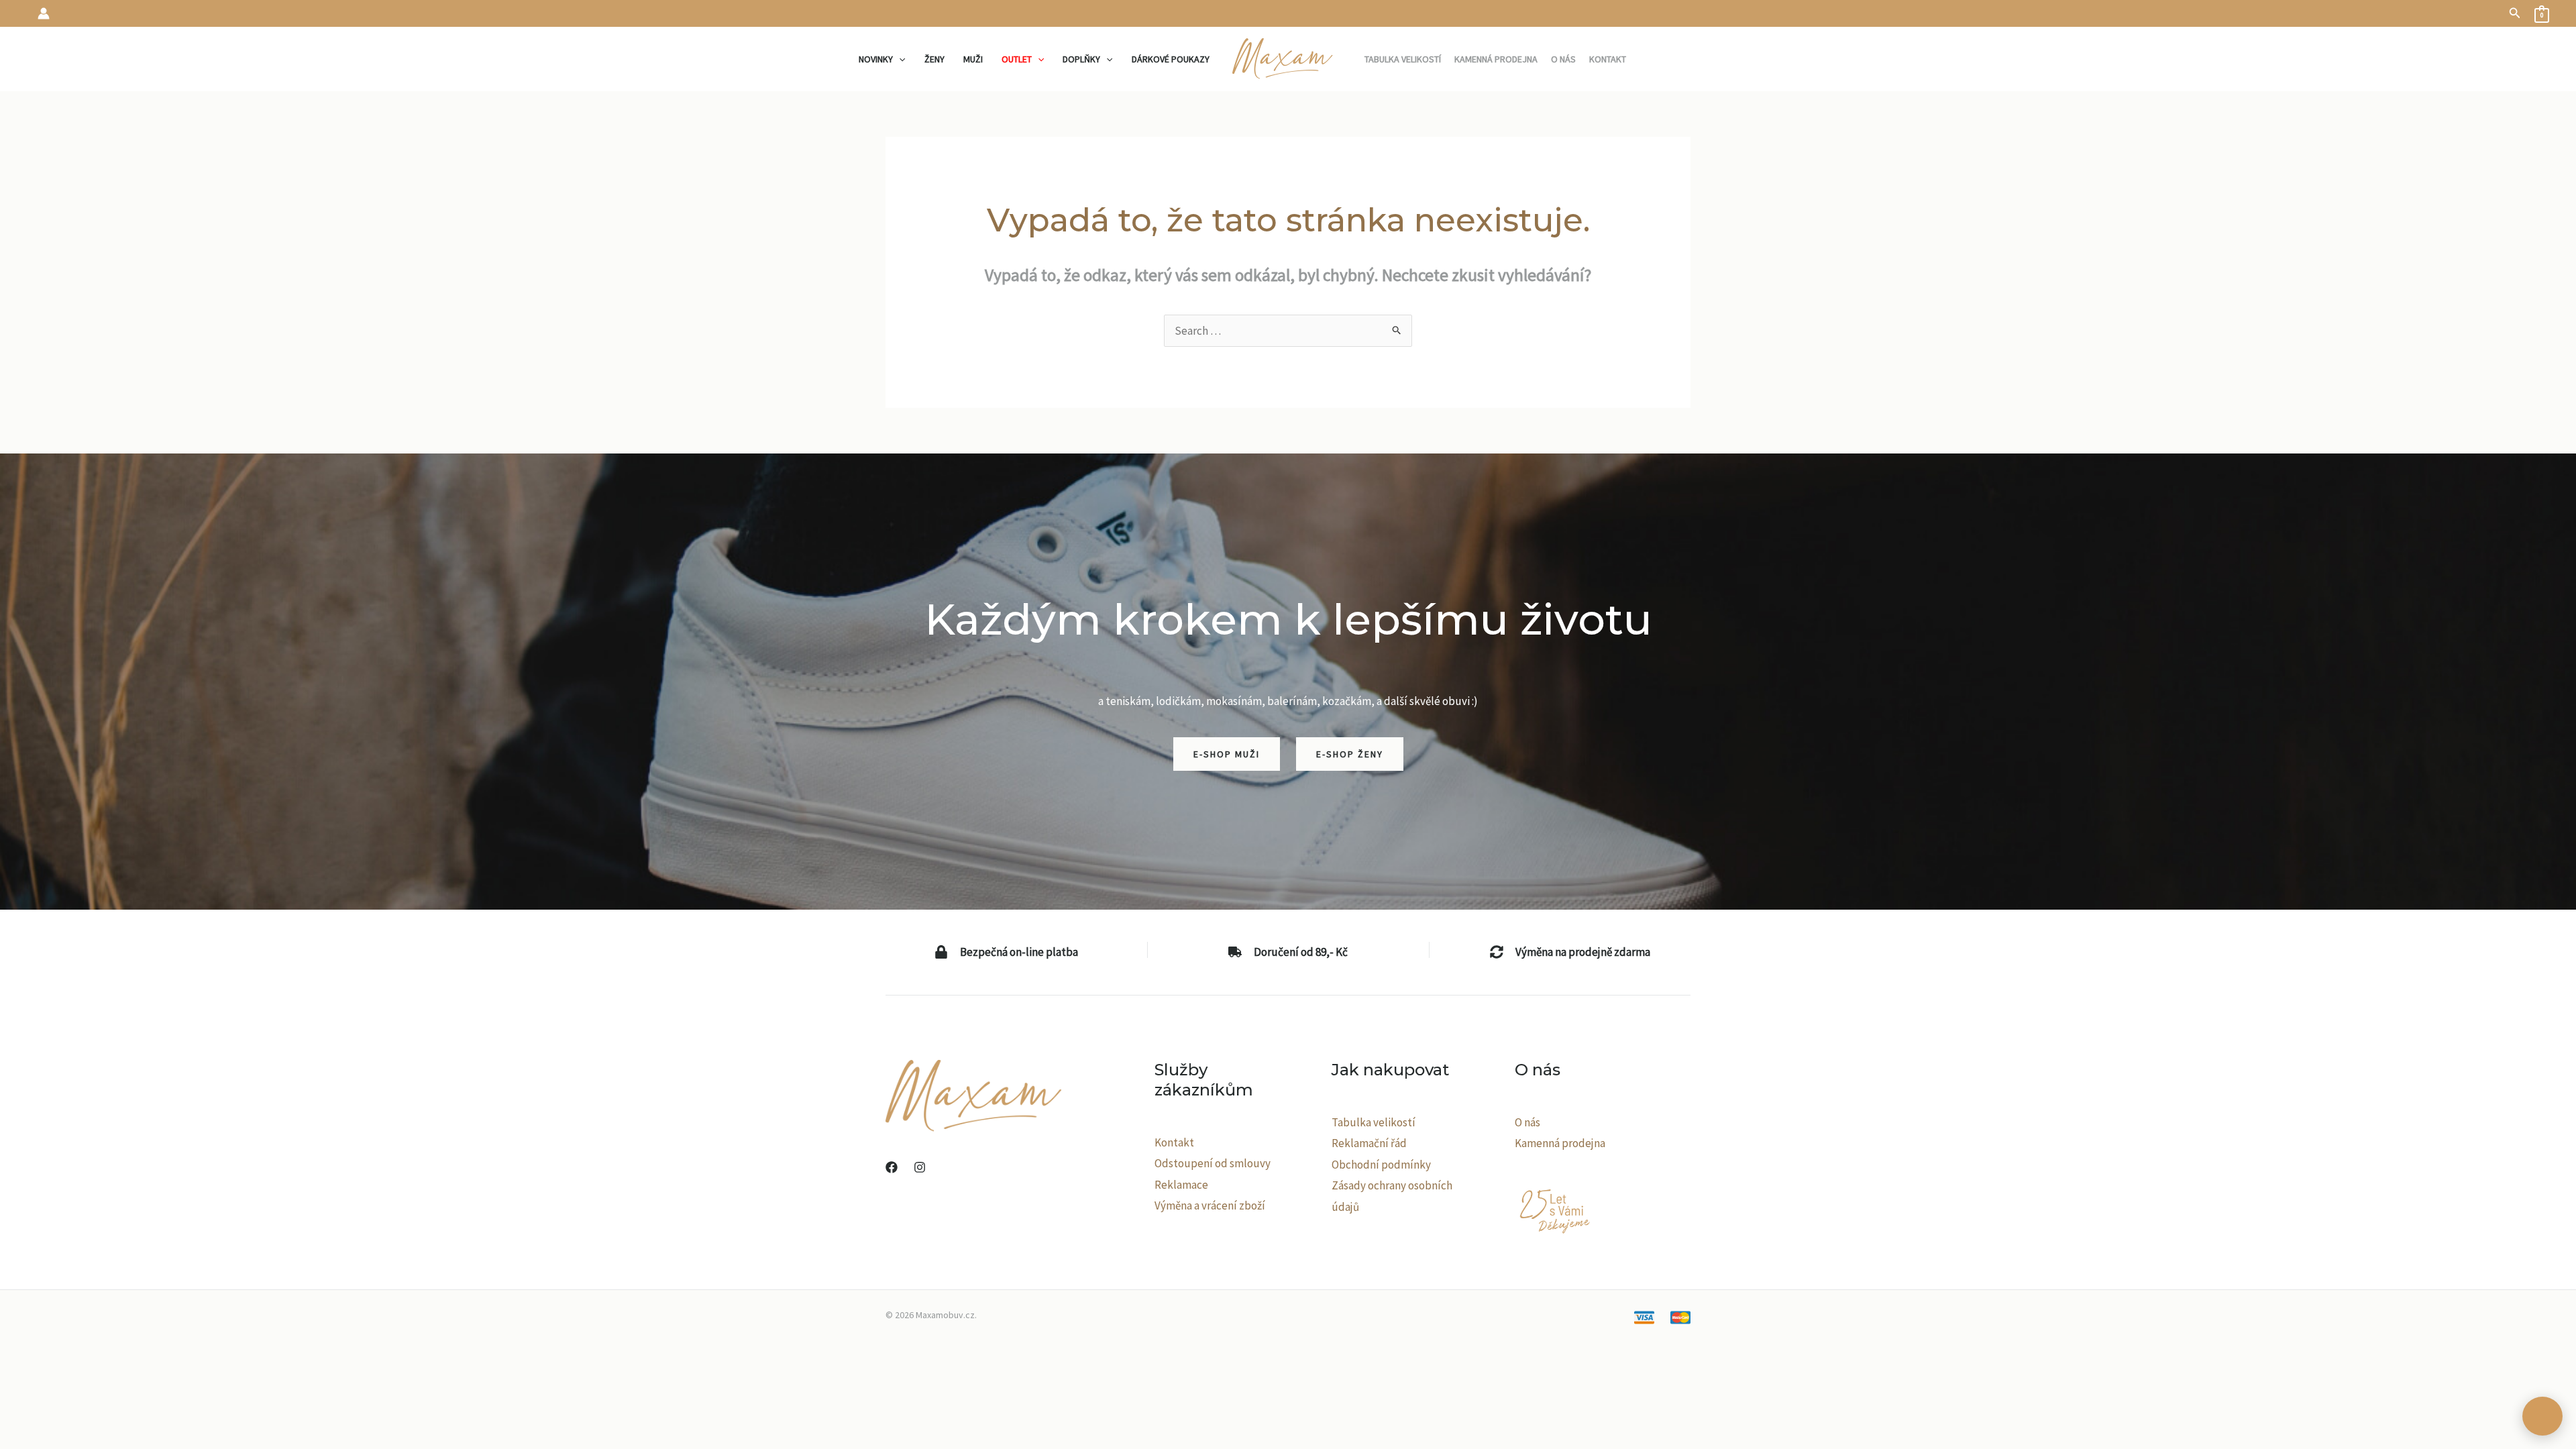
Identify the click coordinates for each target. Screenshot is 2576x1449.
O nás (1527, 1122)
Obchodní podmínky (1381, 1165)
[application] (899, 59)
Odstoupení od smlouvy (1213, 1163)
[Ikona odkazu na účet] (44, 13)
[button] (2515, 13)
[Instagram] (920, 1167)
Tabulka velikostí (1374, 1122)
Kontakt (1174, 1142)
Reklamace (1181, 1185)
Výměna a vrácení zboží (1210, 1205)
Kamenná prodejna (1560, 1143)
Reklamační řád (1369, 1143)
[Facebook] (892, 1167)
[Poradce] (2542, 1416)
